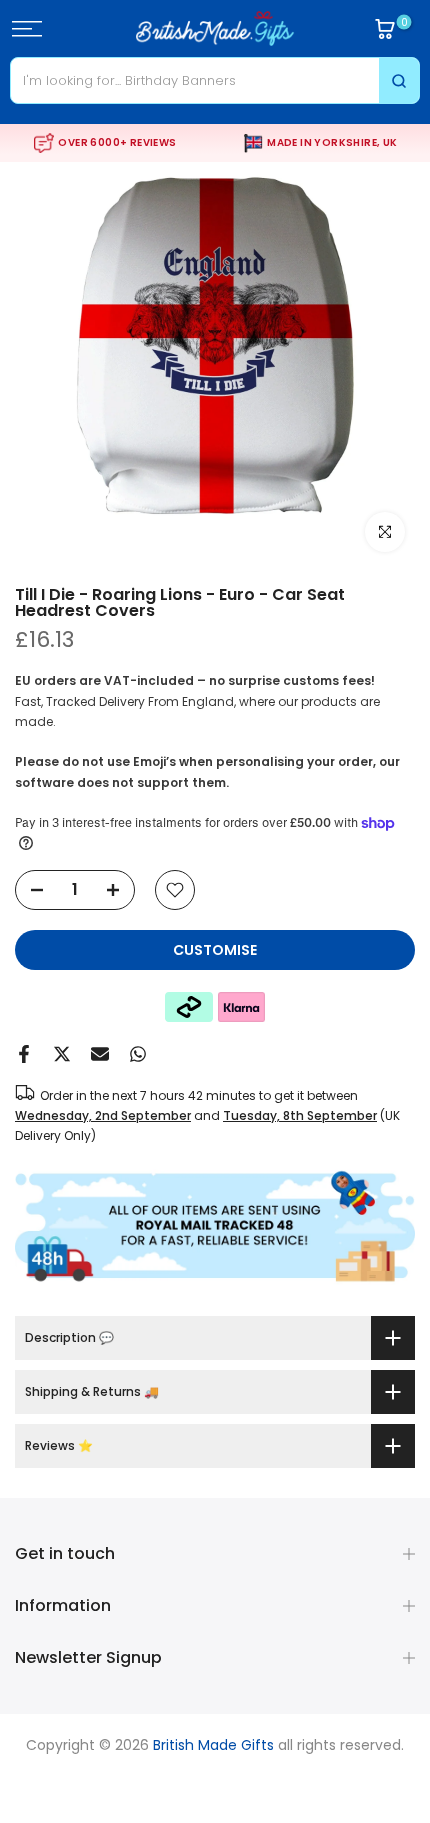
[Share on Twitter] (62, 1054)
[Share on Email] (100, 1054)
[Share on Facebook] (24, 1054)
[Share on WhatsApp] (138, 1054)
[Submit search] (399, 80)
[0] (385, 29)
